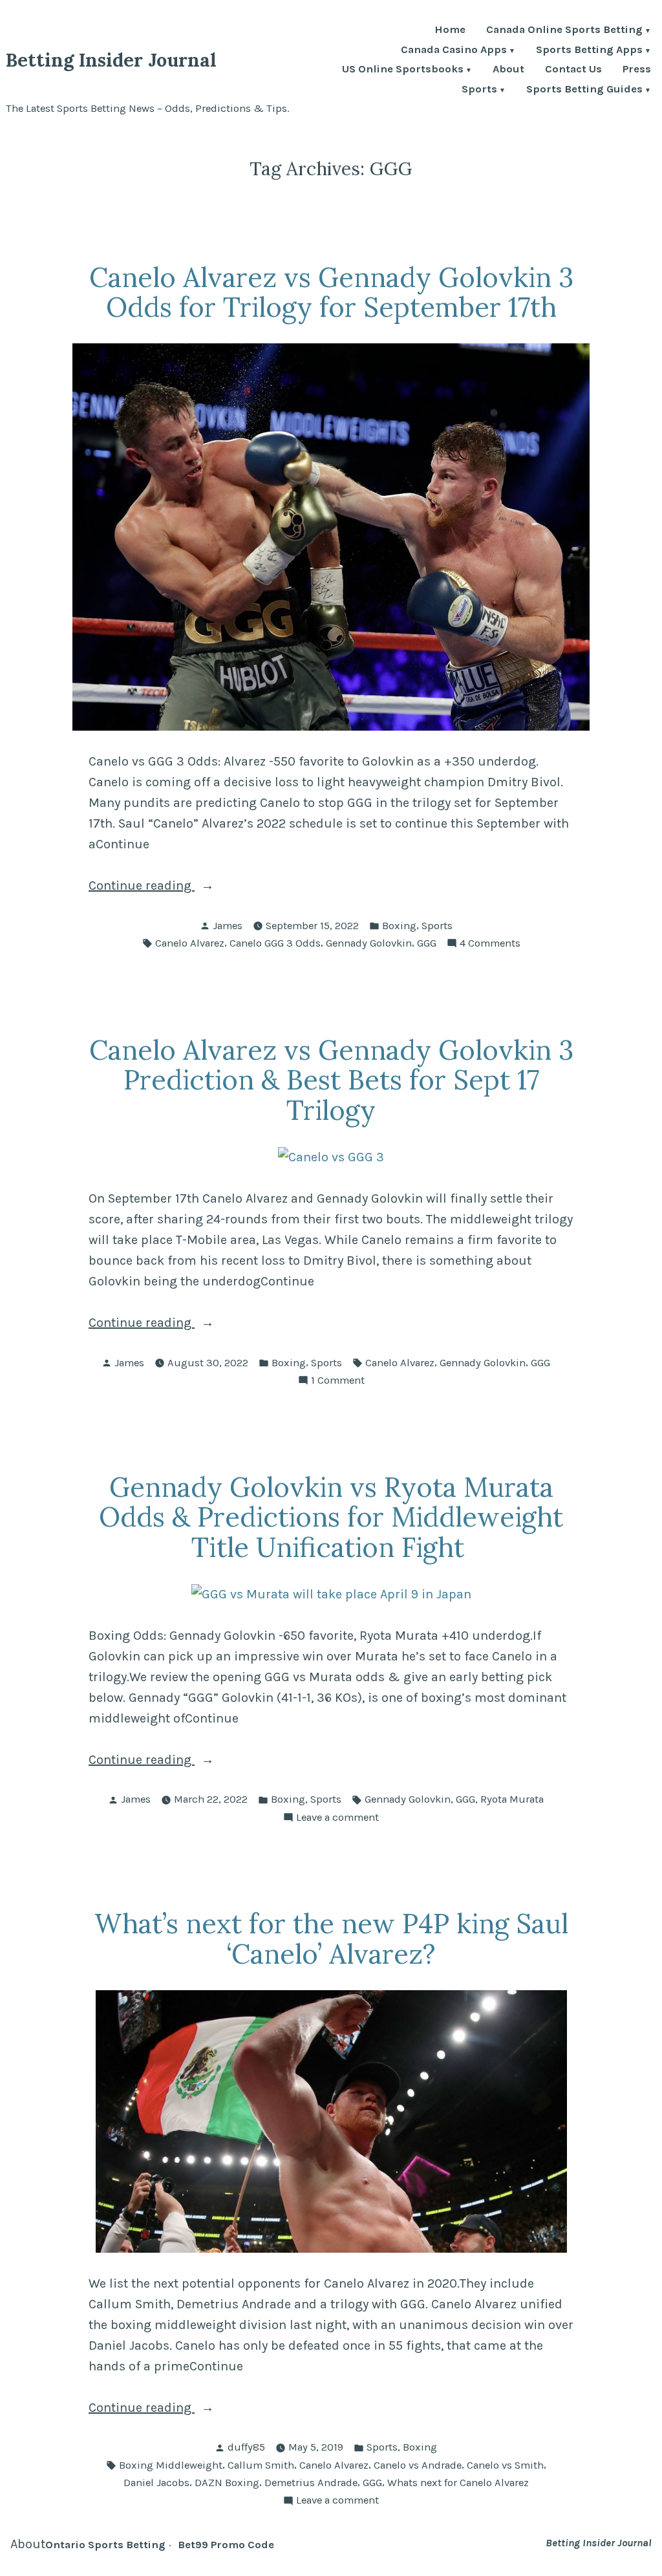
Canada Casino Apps (454, 51)
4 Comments (490, 944)
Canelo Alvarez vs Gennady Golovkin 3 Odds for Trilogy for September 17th (331, 292)
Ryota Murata (512, 1799)
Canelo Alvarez (190, 943)
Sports (479, 90)
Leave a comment (337, 1819)
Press (637, 70)
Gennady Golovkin (369, 943)
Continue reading (173, 887)
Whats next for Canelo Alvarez (458, 2483)
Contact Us (573, 70)
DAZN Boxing (227, 2483)
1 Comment (338, 1381)
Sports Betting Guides (584, 90)
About (508, 70)
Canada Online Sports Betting (564, 31)
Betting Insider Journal (111, 60)
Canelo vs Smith (505, 2465)
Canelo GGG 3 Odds (275, 943)
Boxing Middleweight (171, 2465)
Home (450, 31)
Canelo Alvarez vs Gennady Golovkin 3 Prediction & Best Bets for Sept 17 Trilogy (331, 1080)
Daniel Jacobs (156, 2483)
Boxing (399, 926)
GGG (427, 943)
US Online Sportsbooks (403, 70)
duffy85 (246, 2447)
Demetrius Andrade (311, 2483)
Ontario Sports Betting (105, 2545)
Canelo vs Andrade (418, 2465)
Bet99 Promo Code (226, 2545)
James (228, 926)
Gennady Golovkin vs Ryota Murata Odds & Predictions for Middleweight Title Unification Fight (331, 1517)
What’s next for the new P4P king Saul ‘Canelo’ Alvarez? (331, 1938)
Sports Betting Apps (589, 51)
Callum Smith (261, 2465)
